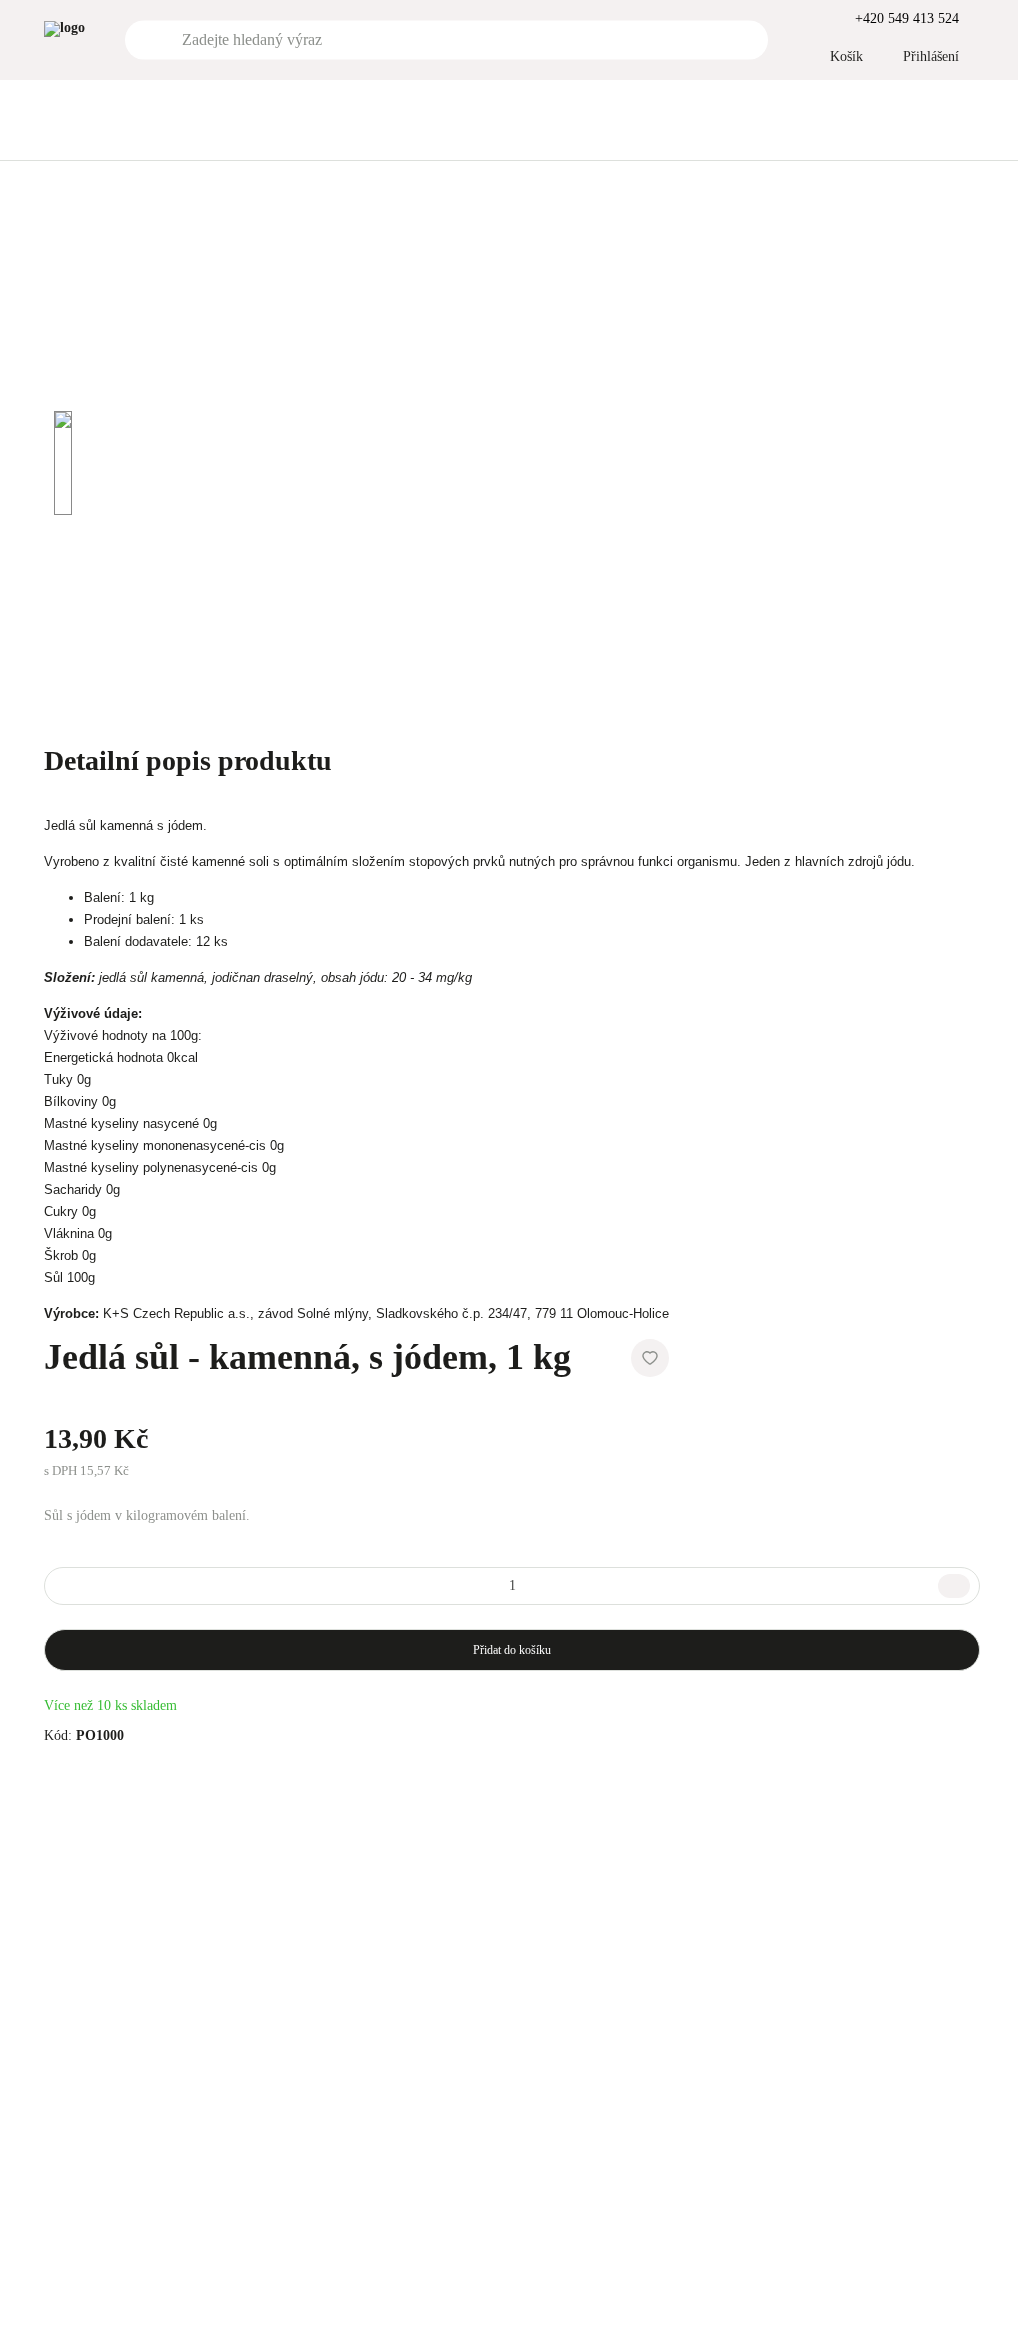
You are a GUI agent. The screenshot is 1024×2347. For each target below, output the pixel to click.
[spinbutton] (512, 1586)
